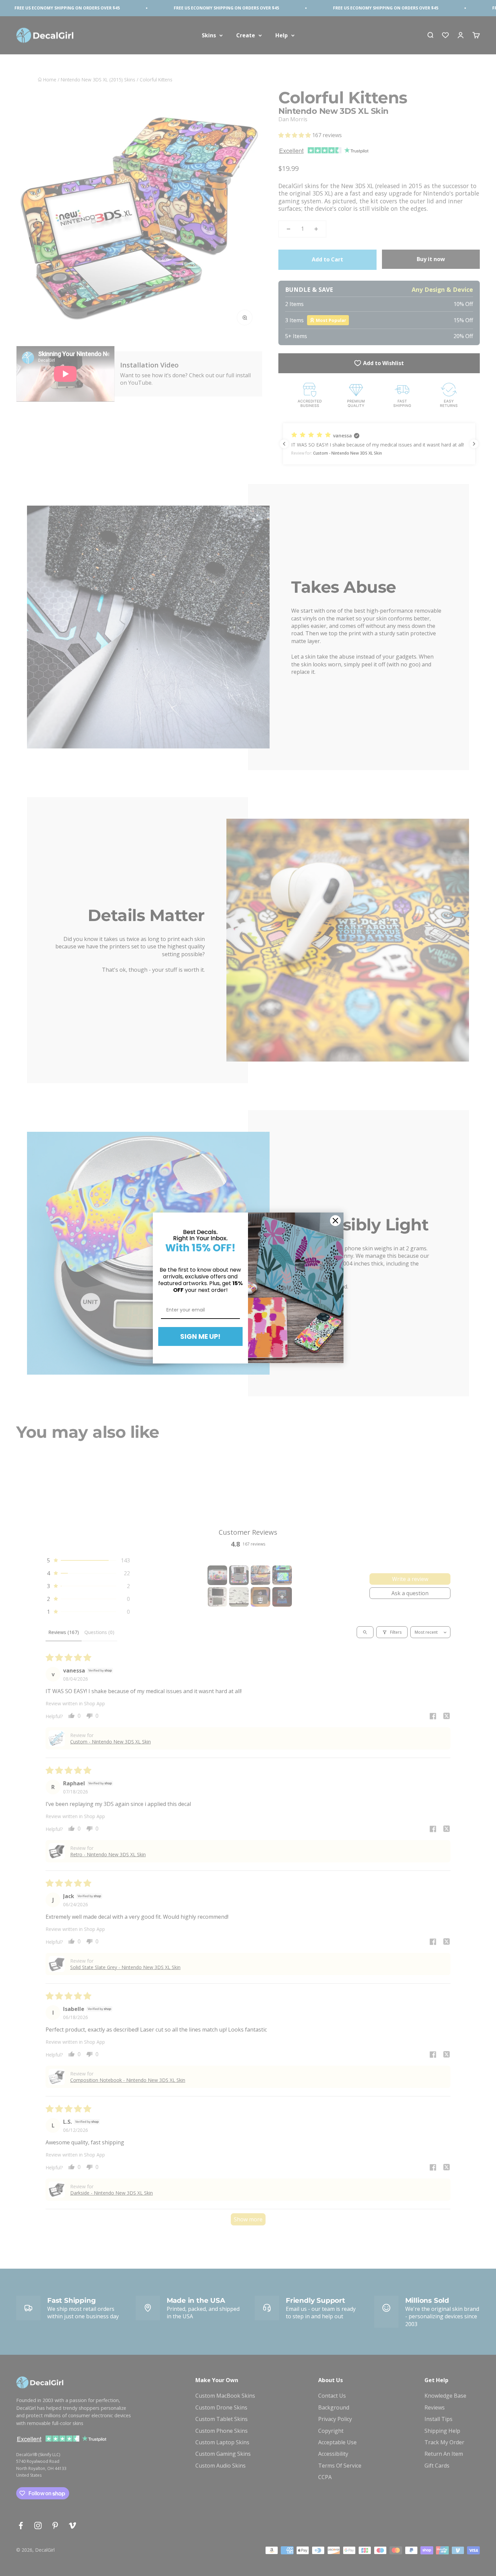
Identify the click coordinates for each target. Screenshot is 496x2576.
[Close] (335, 1221)
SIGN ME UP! (200, 1336)
